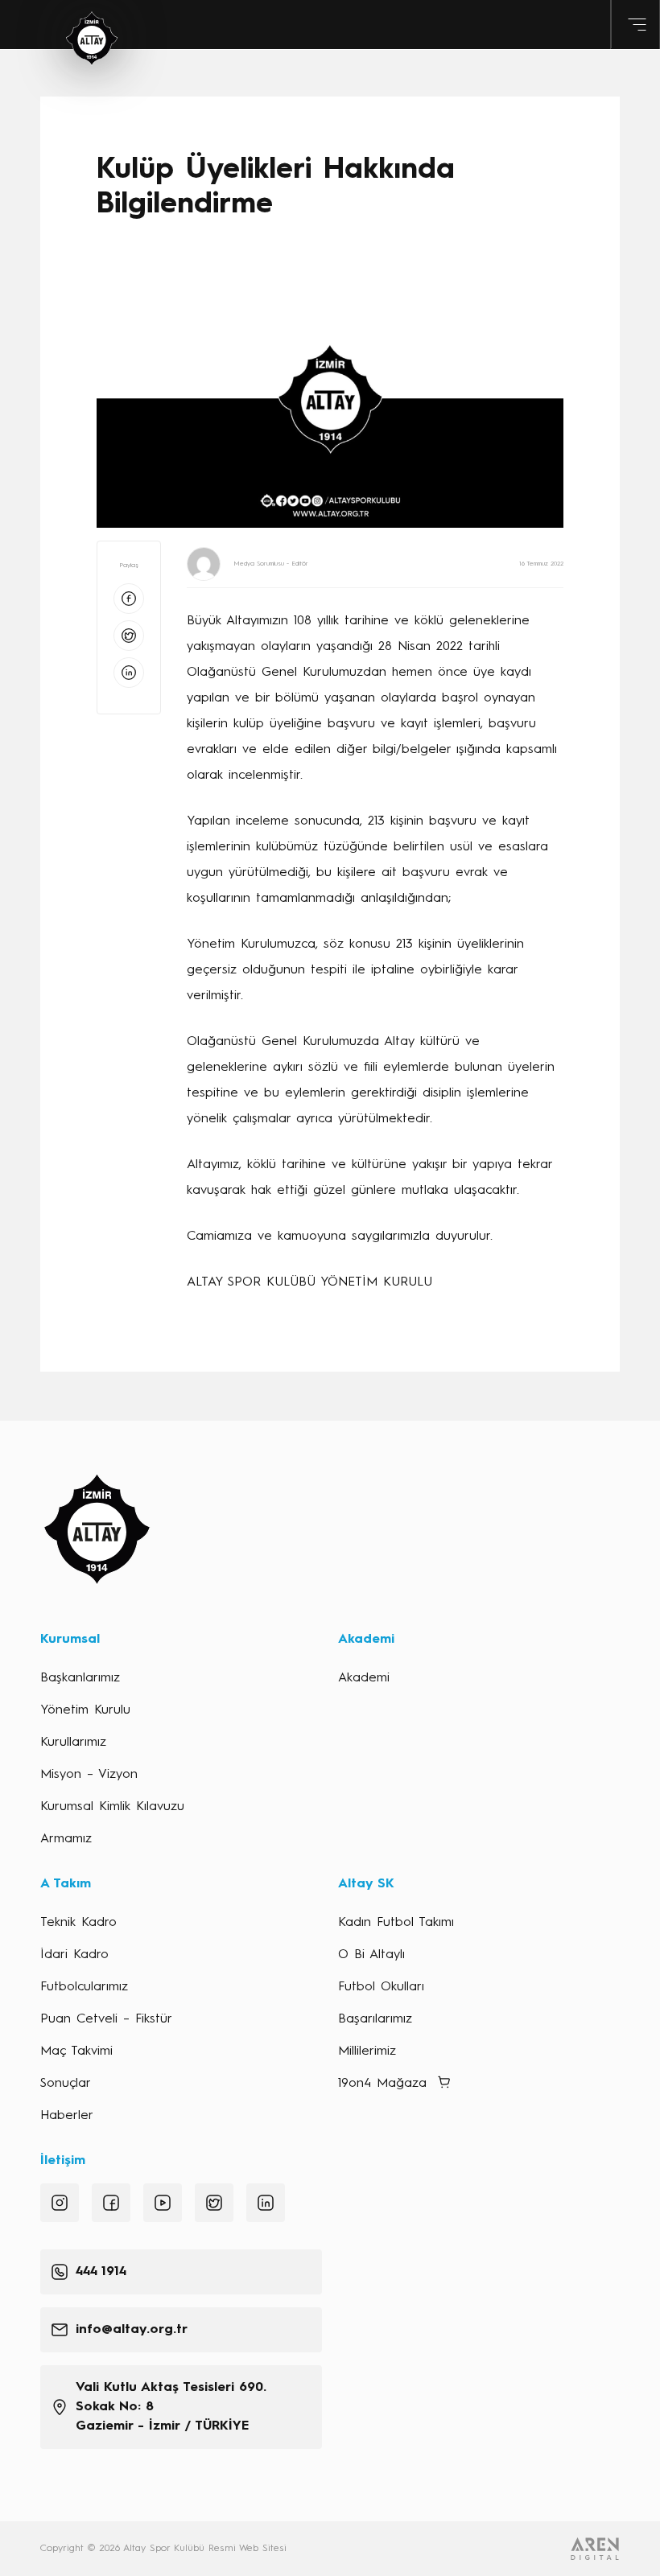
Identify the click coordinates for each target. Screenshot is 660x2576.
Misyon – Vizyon (89, 1775)
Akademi (364, 1678)
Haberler (67, 2116)
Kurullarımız (73, 1743)
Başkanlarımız (80, 1678)
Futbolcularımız (84, 1987)
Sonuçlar (66, 2084)
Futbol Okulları (381, 1987)
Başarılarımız (375, 2019)
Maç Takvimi (76, 2051)
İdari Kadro (74, 1955)
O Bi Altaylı (371, 1955)
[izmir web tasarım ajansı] (595, 2549)
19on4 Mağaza (382, 2084)
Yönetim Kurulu (85, 1710)
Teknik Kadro (78, 1923)
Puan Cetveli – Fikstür (106, 2019)
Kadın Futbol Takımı (396, 1923)
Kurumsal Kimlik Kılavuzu (112, 1807)
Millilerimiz (367, 2051)
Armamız (66, 1839)
